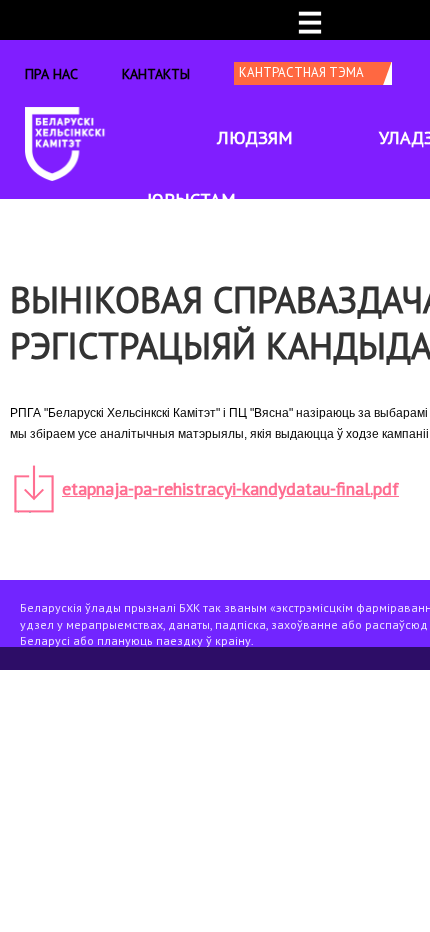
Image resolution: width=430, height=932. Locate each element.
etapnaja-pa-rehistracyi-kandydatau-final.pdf (230, 488)
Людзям (255, 137)
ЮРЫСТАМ (191, 199)
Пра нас (51, 74)
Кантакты (156, 74)
